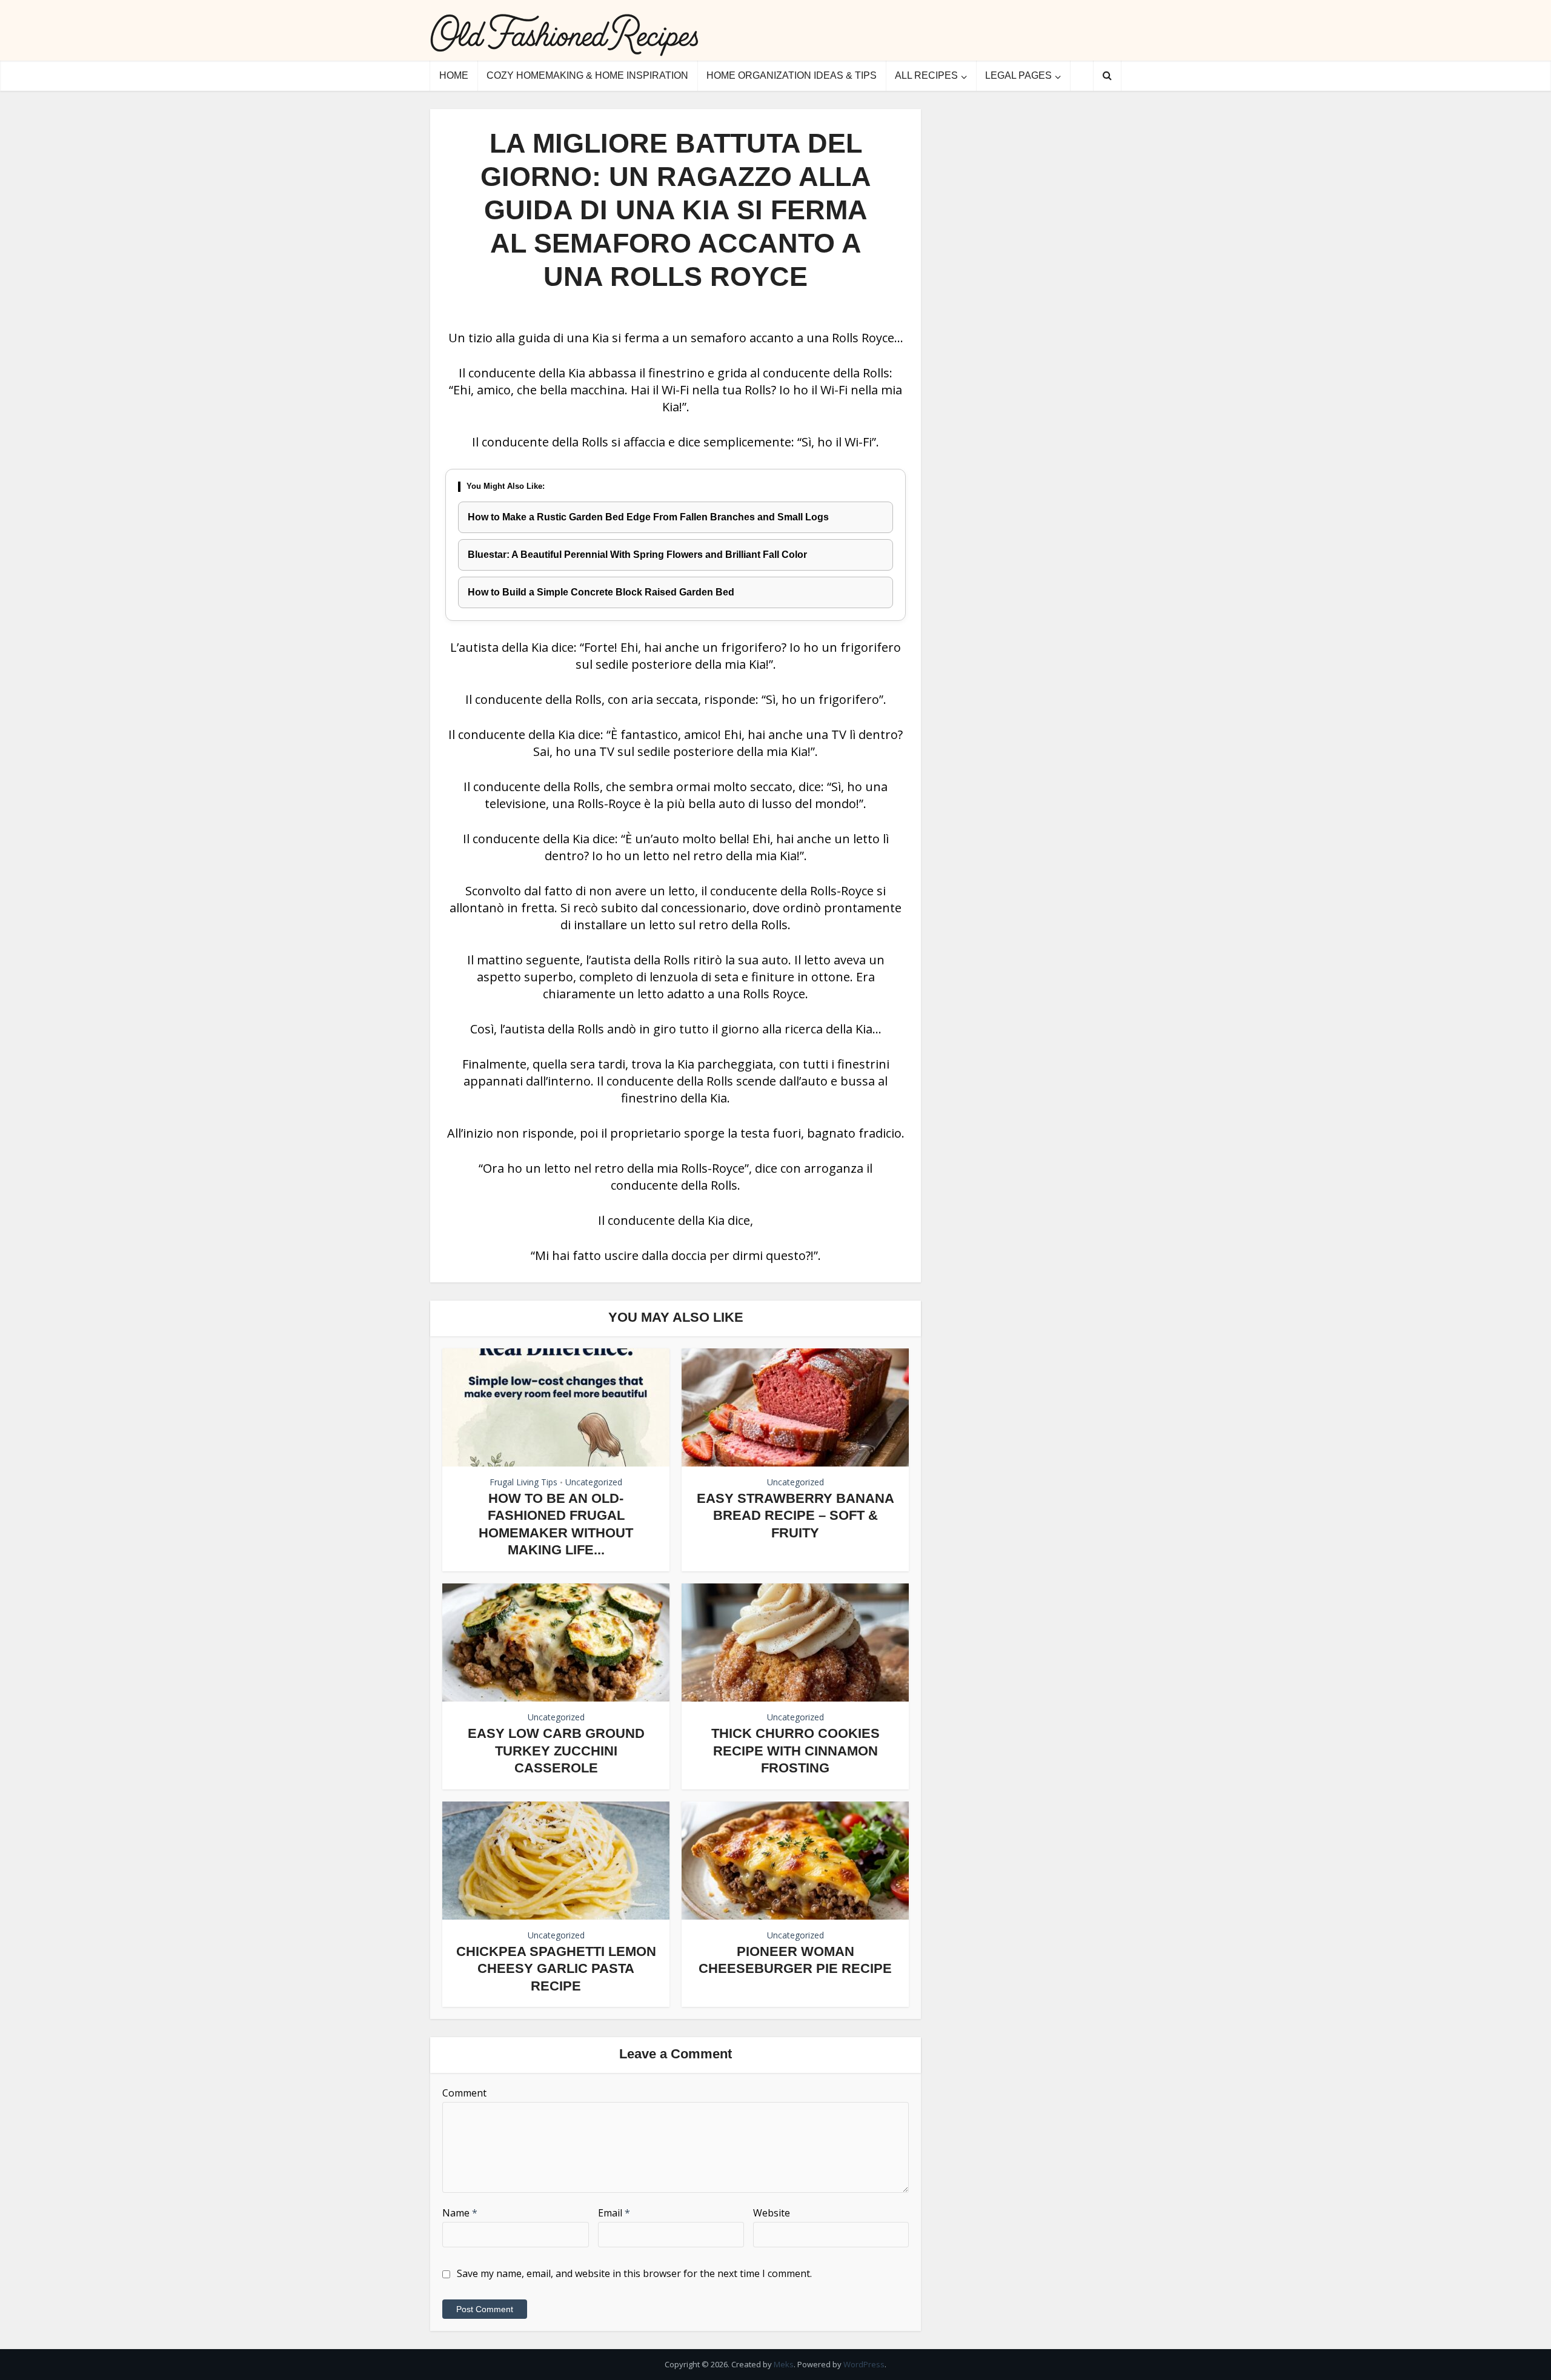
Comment (464, 2093)
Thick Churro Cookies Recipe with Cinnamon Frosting (795, 1751)
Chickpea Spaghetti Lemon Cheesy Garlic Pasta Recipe (556, 1969)
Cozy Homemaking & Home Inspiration (587, 75)
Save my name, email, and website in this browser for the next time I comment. (634, 2273)
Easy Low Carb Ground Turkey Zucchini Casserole (556, 1751)
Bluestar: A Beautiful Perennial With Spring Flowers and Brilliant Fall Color (637, 555)
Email (614, 2213)
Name (460, 2213)
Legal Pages (1018, 75)
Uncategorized (594, 1482)
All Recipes (926, 75)
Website (772, 2213)
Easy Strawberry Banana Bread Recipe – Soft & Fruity (795, 1516)
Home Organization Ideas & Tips (792, 75)
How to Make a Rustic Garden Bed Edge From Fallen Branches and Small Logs (648, 517)
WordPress (864, 2364)
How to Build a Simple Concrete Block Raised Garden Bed (601, 592)
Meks (784, 2364)
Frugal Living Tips (523, 1482)
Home (454, 75)
